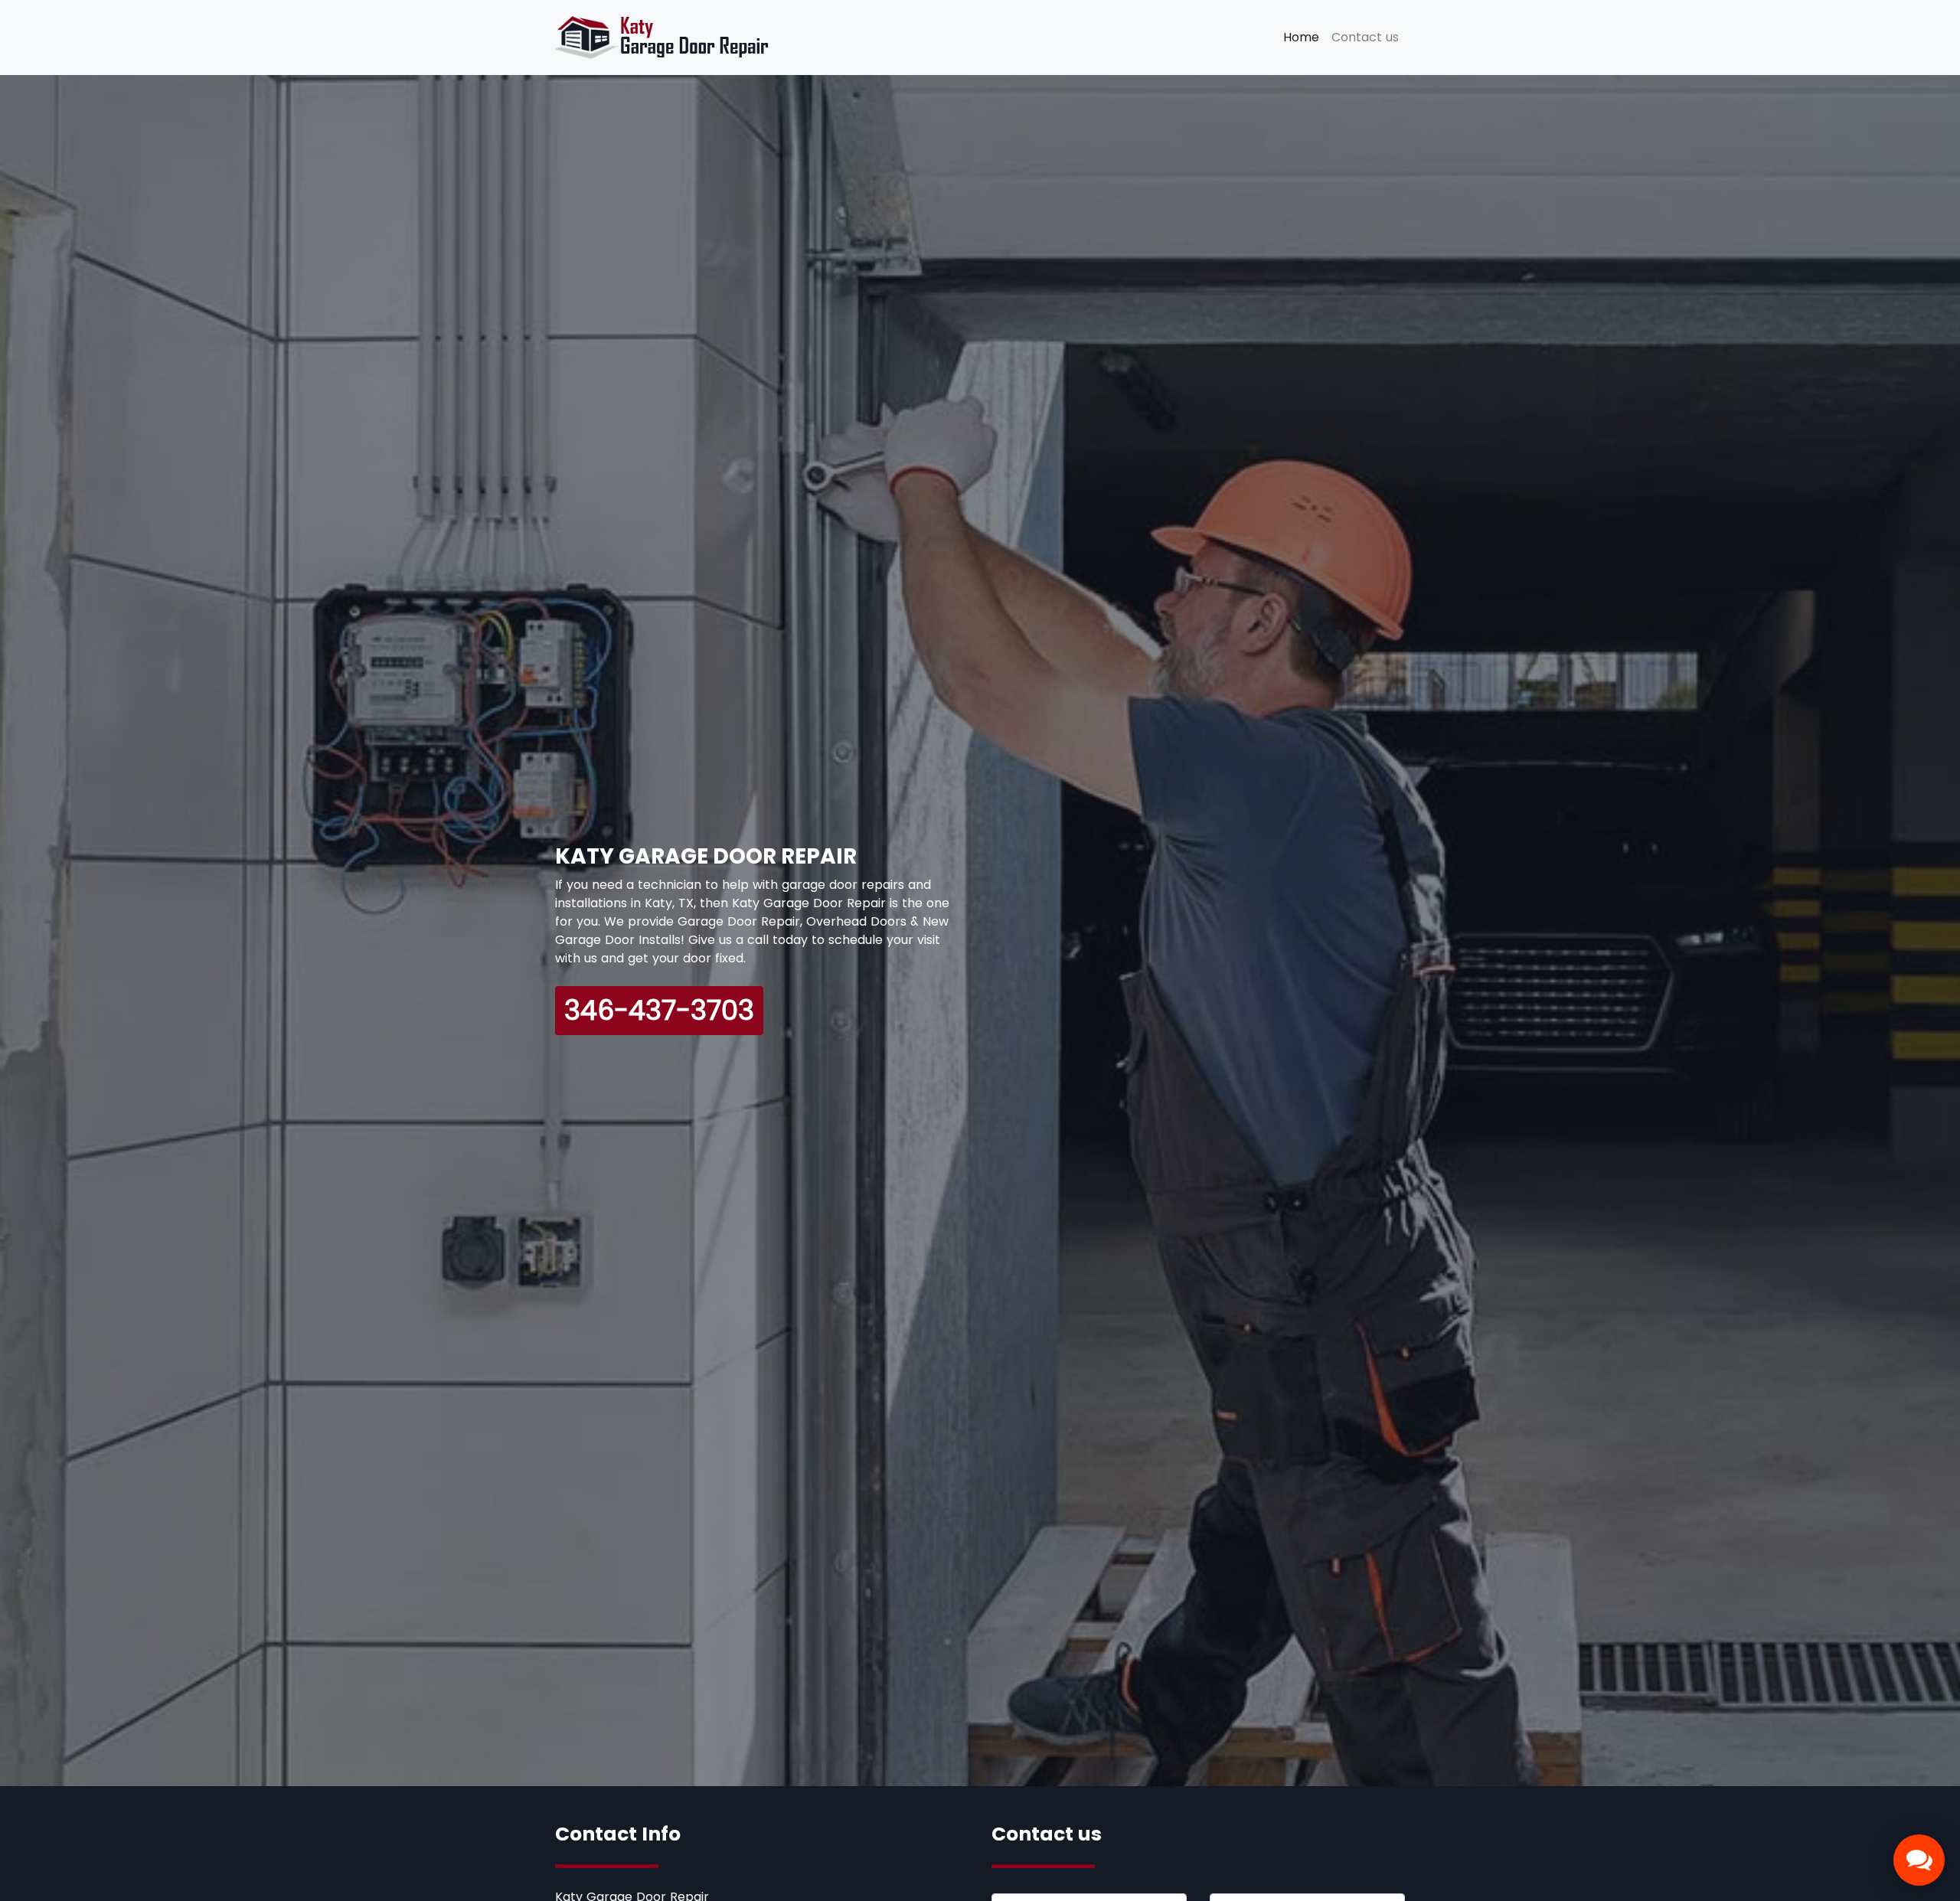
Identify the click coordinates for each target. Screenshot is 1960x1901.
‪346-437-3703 (659, 1010)
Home (1304, 37)
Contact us (1365, 37)
